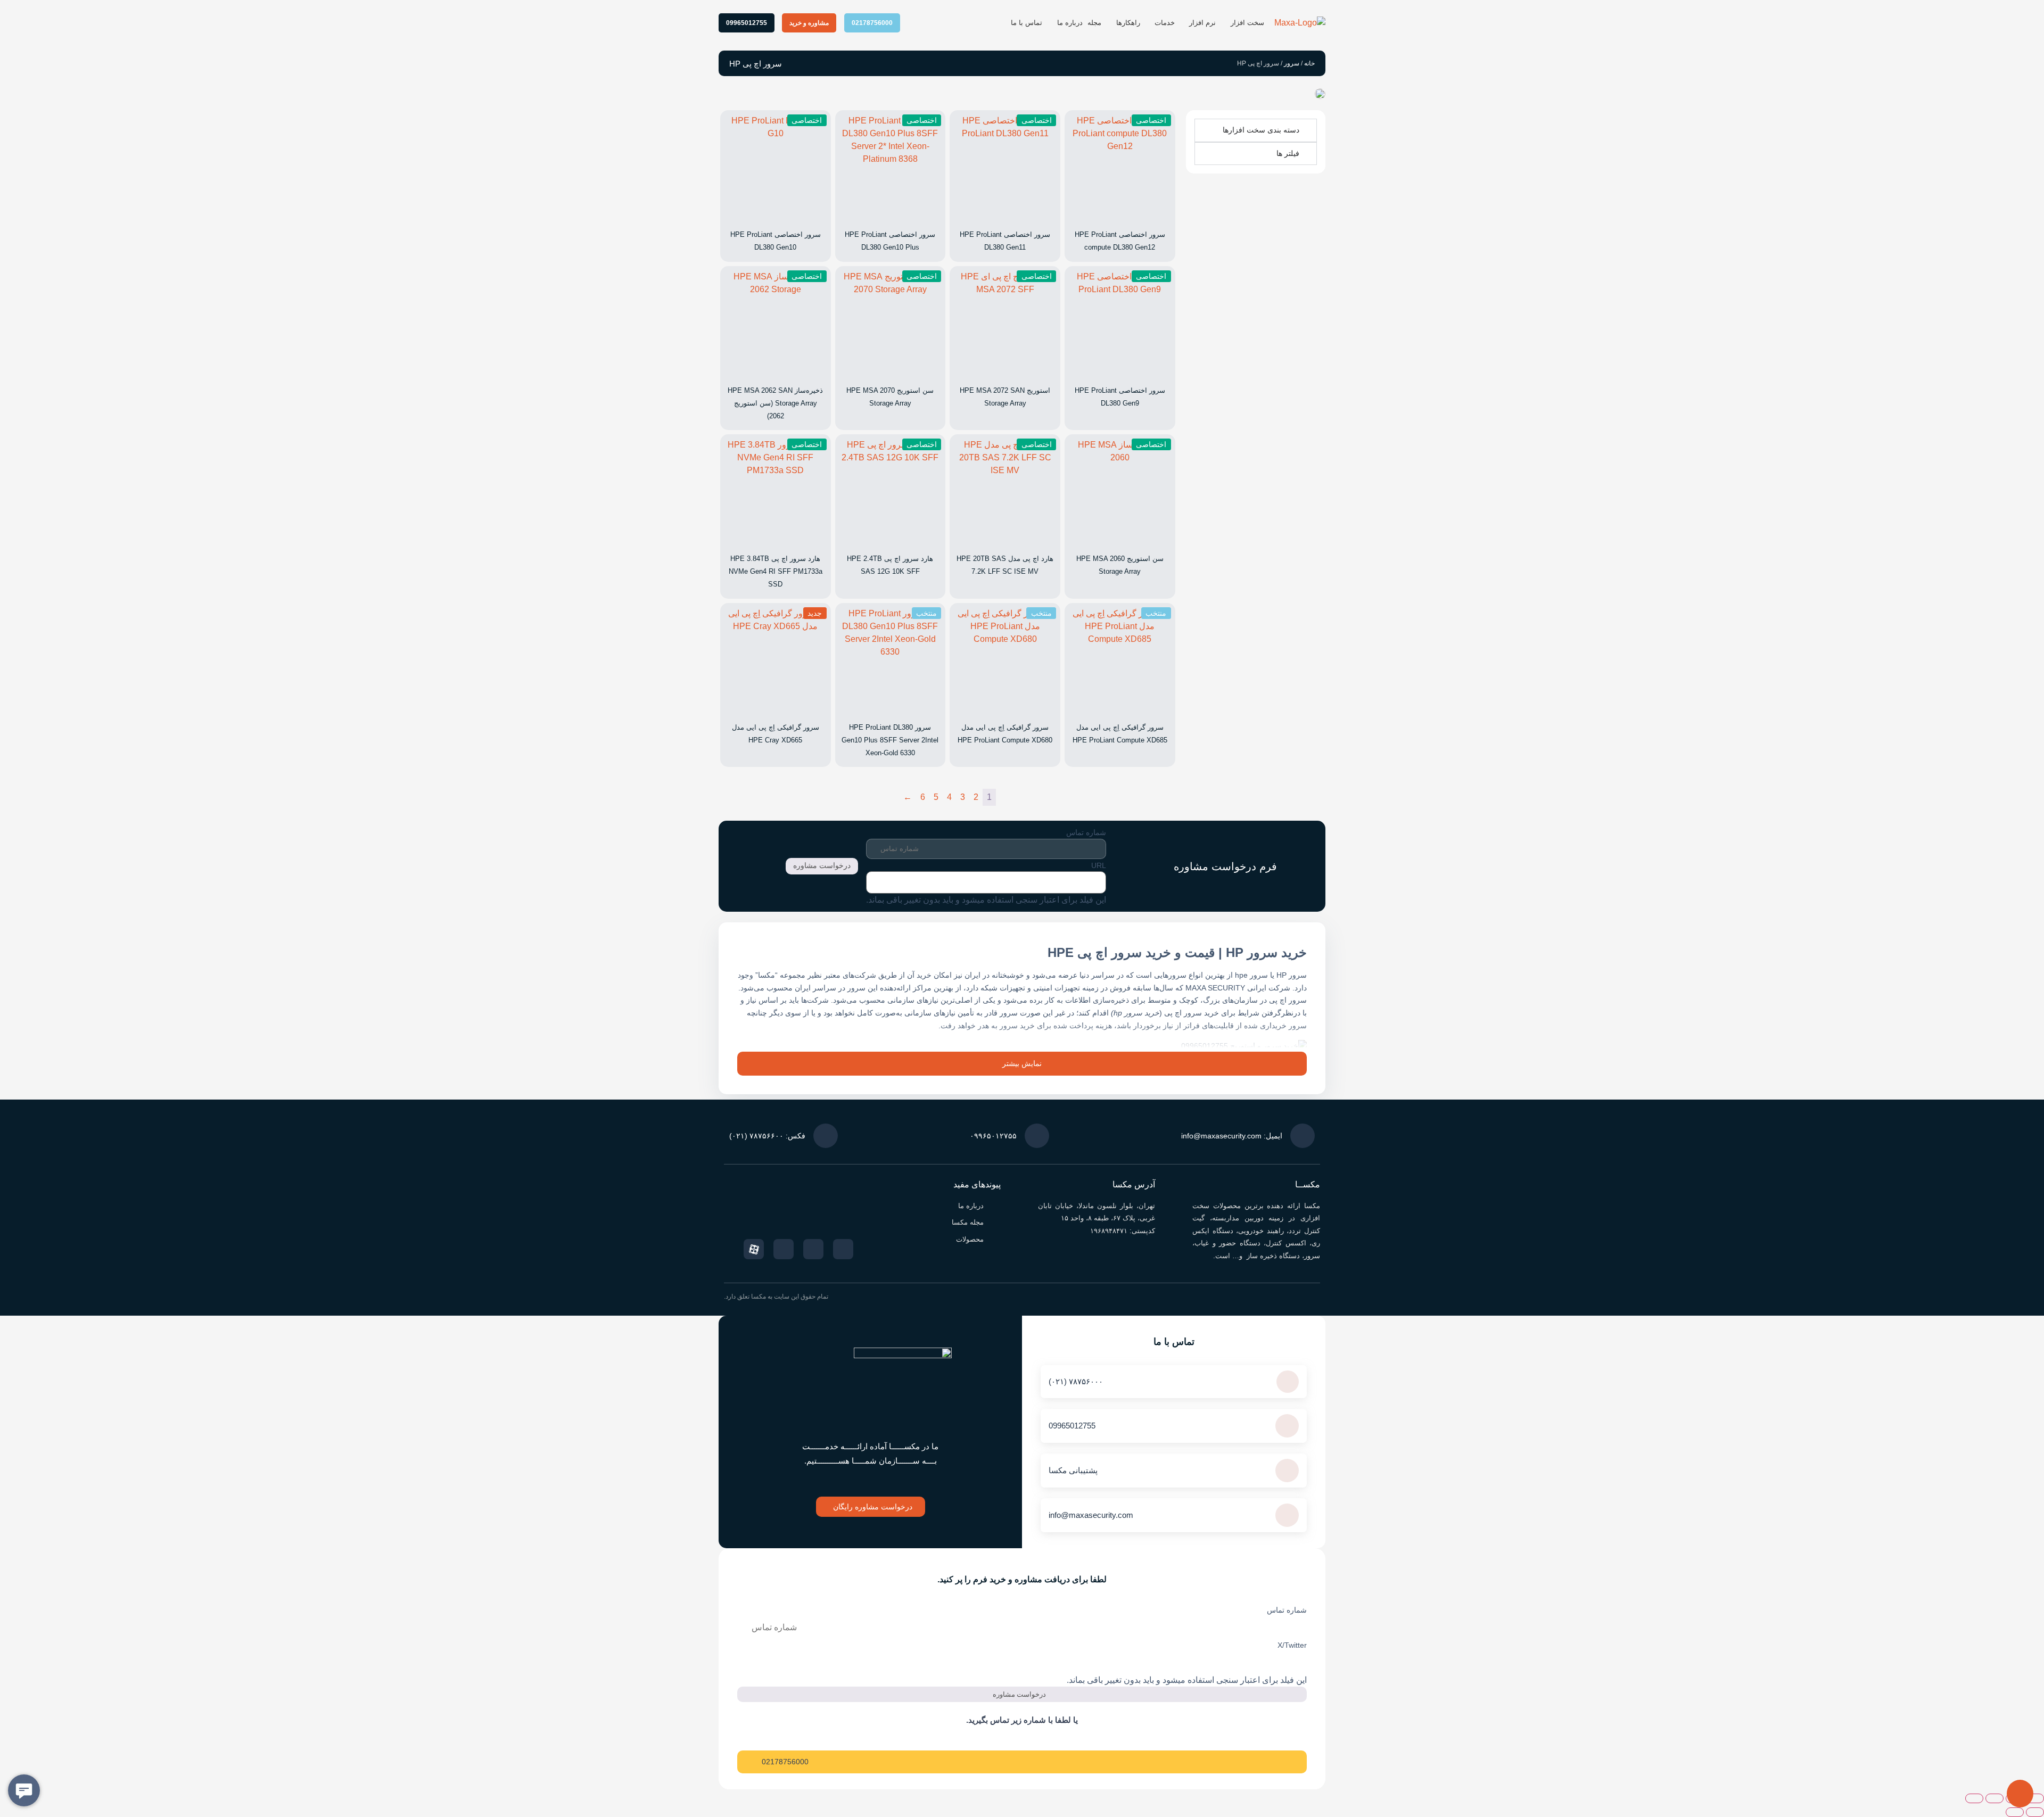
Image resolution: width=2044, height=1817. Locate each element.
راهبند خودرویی (1261, 1231)
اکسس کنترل (1286, 1243)
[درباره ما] (996, 1206)
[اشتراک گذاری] (1994, 1798)
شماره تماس (1086, 832)
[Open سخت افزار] (1225, 23)
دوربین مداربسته (1238, 1218)
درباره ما (971, 1206)
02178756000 (785, 1762)
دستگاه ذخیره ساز (1272, 1256)
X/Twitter (1292, 1645)
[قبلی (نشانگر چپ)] (2035, 1812)
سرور (1292, 63)
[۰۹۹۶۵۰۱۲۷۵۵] (1037, 1136)
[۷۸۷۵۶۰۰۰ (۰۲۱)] (1288, 1382)
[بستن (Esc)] (1974, 1798)
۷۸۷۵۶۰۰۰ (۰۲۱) (1076, 1381)
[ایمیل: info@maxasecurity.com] (1303, 1136)
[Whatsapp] (813, 1249)
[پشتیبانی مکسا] (1287, 1471)
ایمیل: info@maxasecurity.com (1232, 1136)
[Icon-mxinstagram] (843, 1249)
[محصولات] (996, 1239)
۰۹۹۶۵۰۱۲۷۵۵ (993, 1136)
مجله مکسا (968, 1222)
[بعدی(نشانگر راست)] (2015, 1812)
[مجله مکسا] (996, 1223)
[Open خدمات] (1148, 23)
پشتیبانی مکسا (1073, 1470)
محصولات (970, 1239)
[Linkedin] (784, 1249)
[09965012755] (1287, 1426)
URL (1099, 865)
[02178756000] (748, 1762)
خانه (1309, 63)
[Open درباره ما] (1051, 23)
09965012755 (1072, 1426)
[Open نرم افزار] (1184, 23)
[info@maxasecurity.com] (1287, 1515)
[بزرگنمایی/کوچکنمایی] (2035, 1798)
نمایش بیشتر (1022, 1063)
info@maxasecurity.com (1091, 1515)
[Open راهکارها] (1110, 23)
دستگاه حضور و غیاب (1227, 1243)
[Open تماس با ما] (1005, 23)
